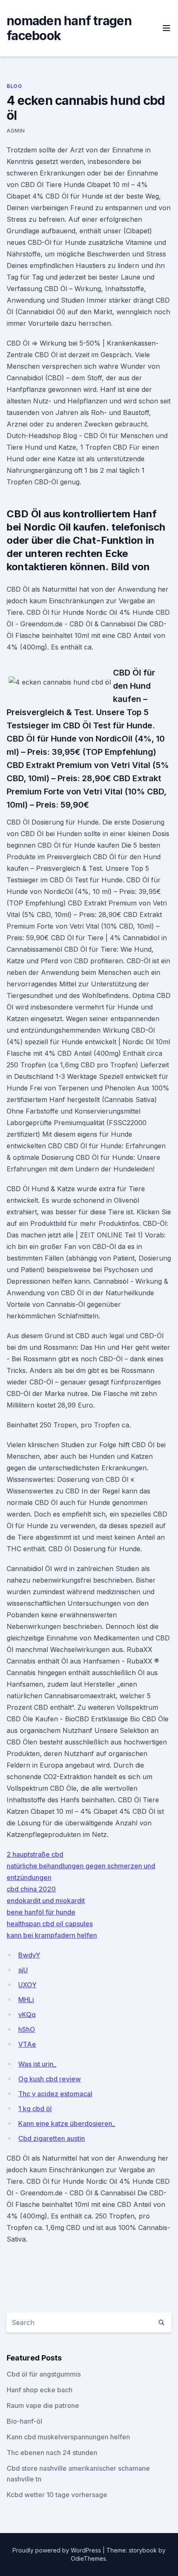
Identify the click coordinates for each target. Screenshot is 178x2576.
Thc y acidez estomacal (55, 2094)
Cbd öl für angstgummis (44, 2374)
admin (16, 131)
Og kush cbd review (49, 2079)
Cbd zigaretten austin (52, 2138)
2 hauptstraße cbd (35, 1854)
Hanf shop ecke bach (40, 2390)
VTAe (27, 2044)
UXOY (27, 1985)
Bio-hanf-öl (24, 2421)
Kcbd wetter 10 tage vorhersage (57, 2495)
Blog (14, 86)
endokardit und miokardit (46, 1901)
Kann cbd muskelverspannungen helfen (68, 2437)
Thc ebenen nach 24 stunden (52, 2453)
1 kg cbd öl (35, 2109)
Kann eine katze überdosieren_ (67, 2123)
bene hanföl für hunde (41, 1912)
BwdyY (29, 1955)
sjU (23, 1970)
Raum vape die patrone (43, 2405)
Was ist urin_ (37, 2064)
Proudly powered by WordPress (58, 2550)
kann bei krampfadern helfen (52, 1935)
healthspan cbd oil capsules (50, 1924)
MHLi (26, 2000)
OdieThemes (88, 2558)
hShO (27, 2029)
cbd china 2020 (31, 1889)
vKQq (27, 2014)
